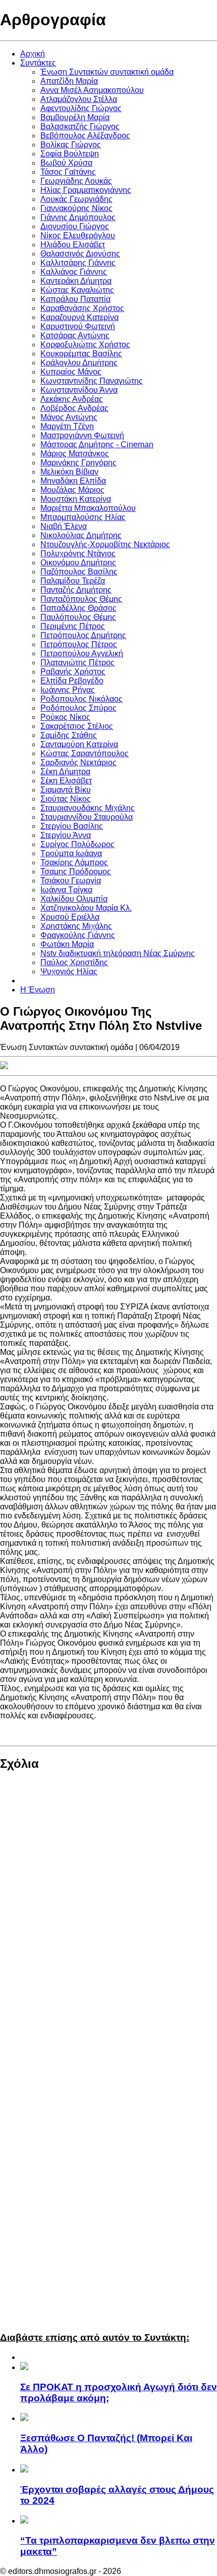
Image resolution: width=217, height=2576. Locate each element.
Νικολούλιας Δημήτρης (81, 535)
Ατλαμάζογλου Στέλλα (79, 99)
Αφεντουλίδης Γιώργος (81, 108)
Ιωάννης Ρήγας (68, 690)
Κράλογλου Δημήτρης (79, 363)
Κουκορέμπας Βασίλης (81, 354)
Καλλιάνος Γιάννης (74, 272)
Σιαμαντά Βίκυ (66, 790)
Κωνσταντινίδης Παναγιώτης (92, 381)
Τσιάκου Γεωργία (71, 881)
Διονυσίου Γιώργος (75, 226)
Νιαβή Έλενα (64, 526)
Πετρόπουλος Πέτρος (79, 644)
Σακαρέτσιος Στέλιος (77, 726)
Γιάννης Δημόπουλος (78, 217)
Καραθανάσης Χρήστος (82, 308)
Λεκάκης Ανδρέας (72, 399)
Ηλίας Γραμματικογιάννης (86, 190)
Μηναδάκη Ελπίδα (73, 481)
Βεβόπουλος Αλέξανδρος (85, 136)
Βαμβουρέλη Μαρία (75, 117)
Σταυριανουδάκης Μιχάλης (88, 808)
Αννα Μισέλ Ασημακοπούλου (92, 90)
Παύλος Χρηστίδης (74, 962)
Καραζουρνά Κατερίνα (79, 317)
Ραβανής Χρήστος (73, 672)
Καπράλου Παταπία (75, 299)
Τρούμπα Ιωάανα (71, 853)
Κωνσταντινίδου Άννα (79, 390)
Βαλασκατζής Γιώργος (80, 126)
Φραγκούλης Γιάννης (78, 935)
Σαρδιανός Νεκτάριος (78, 763)
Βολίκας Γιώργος (71, 145)
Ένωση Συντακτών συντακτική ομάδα (107, 72)
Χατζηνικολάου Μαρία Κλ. (86, 908)
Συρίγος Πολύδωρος (77, 844)
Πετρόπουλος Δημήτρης (83, 635)
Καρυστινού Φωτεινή (78, 326)
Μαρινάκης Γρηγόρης (78, 463)
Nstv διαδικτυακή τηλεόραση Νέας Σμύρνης (118, 953)
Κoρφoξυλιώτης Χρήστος (85, 345)
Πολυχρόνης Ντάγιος (78, 554)
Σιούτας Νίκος (66, 799)
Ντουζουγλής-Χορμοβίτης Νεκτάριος (105, 544)
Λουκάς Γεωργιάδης (76, 199)
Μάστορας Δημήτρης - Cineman (97, 444)
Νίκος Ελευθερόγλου (78, 235)
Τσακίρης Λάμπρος (74, 862)
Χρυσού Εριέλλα (70, 917)
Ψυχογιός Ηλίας (69, 971)
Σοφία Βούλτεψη (70, 154)
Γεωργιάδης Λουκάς (76, 181)
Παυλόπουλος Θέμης (78, 617)
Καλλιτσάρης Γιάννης (78, 263)
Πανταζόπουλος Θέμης (81, 599)
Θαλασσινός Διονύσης (80, 254)
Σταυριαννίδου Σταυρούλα (87, 817)
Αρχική (33, 54)
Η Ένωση (38, 990)
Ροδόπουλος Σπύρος (78, 708)
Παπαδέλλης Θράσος (78, 608)
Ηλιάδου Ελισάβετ (73, 245)
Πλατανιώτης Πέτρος (77, 663)
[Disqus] (108, 1916)
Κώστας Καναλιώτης (77, 290)
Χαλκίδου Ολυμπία (74, 899)
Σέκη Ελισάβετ (66, 781)
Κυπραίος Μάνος (71, 372)
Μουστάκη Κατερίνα (76, 499)
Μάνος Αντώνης (69, 417)
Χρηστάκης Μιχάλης (76, 926)
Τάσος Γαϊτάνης (68, 172)
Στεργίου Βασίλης (72, 826)
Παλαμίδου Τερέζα (73, 581)
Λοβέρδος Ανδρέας (74, 408)
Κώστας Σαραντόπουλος (85, 753)
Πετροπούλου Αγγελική (82, 653)
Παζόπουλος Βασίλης (79, 572)
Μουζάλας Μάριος (72, 490)
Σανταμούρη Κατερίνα (79, 744)
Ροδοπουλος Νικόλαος (82, 699)
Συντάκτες (38, 63)
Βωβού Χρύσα (66, 163)
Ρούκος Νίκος (65, 717)
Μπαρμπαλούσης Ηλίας (83, 517)
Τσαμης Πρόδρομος (76, 872)
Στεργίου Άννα (66, 835)
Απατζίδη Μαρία (69, 81)
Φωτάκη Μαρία (67, 944)
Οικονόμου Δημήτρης (78, 563)
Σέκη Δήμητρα (65, 772)
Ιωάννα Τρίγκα (66, 890)
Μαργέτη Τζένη (67, 426)
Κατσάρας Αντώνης (75, 335)
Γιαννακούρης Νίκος (76, 208)
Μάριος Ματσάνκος (75, 454)
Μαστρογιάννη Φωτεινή (82, 435)
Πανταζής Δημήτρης (76, 590)
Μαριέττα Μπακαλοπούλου (88, 508)
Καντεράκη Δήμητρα (76, 281)
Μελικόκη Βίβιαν (69, 472)
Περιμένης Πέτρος (73, 626)
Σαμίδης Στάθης (69, 735)
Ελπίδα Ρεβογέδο (72, 681)
